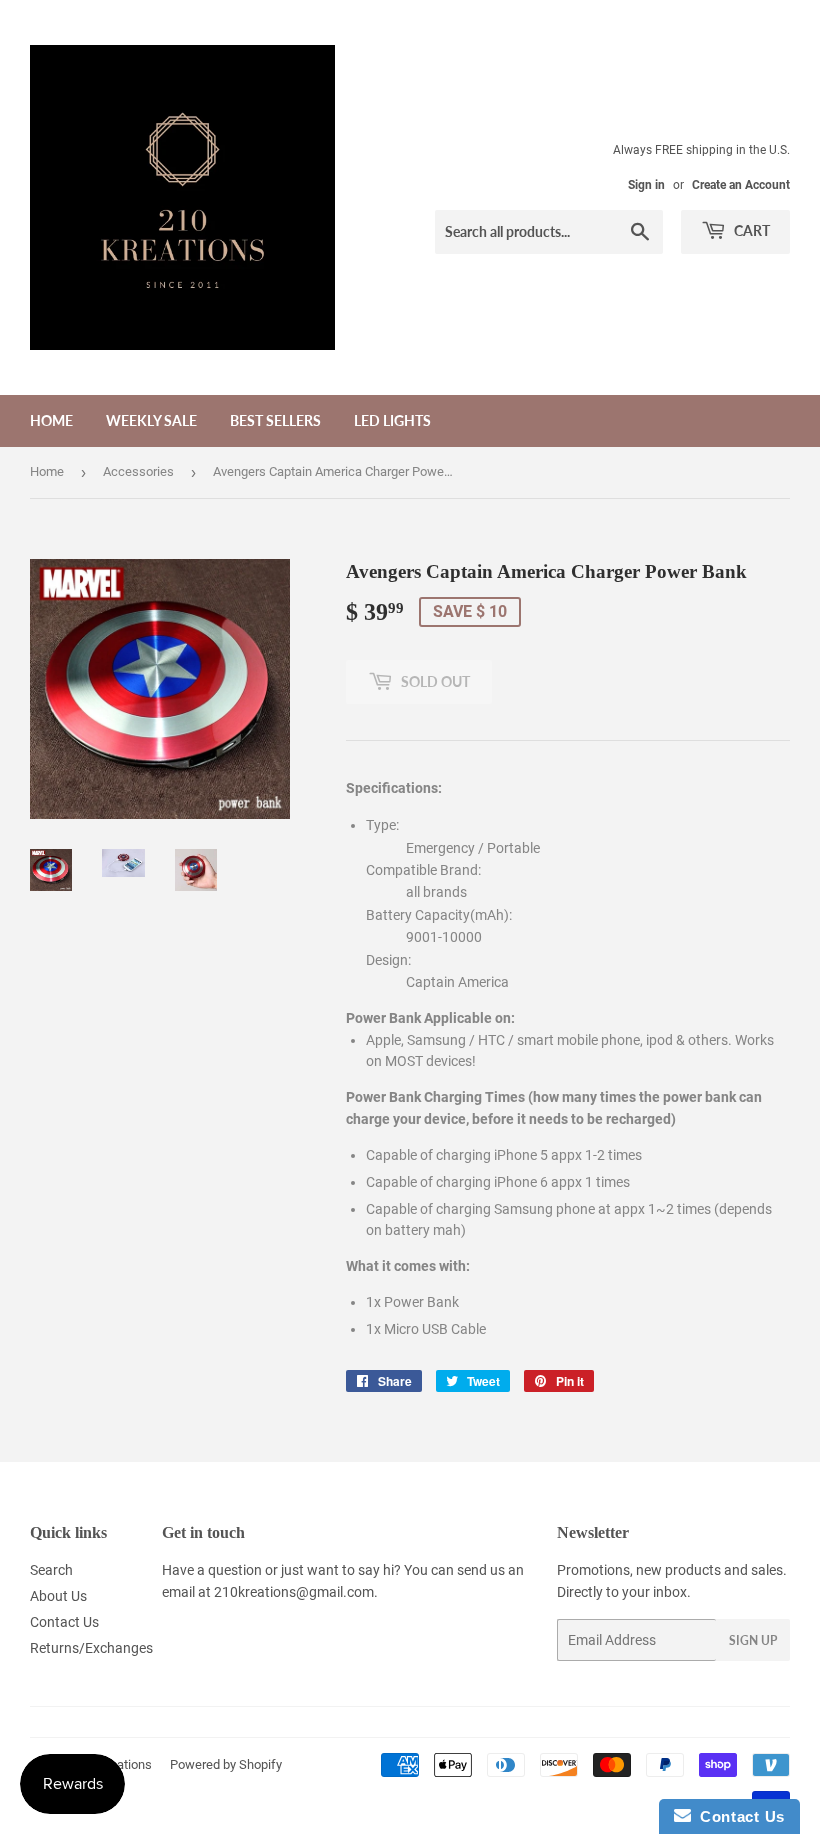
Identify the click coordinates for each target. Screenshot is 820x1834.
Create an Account (741, 185)
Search (51, 1570)
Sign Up (753, 1640)
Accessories (138, 471)
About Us (58, 1596)
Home (51, 420)
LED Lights (392, 420)
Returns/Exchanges (91, 1648)
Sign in (646, 185)
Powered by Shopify (226, 1764)
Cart (750, 230)
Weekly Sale (151, 420)
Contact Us (64, 1622)
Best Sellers (275, 420)
